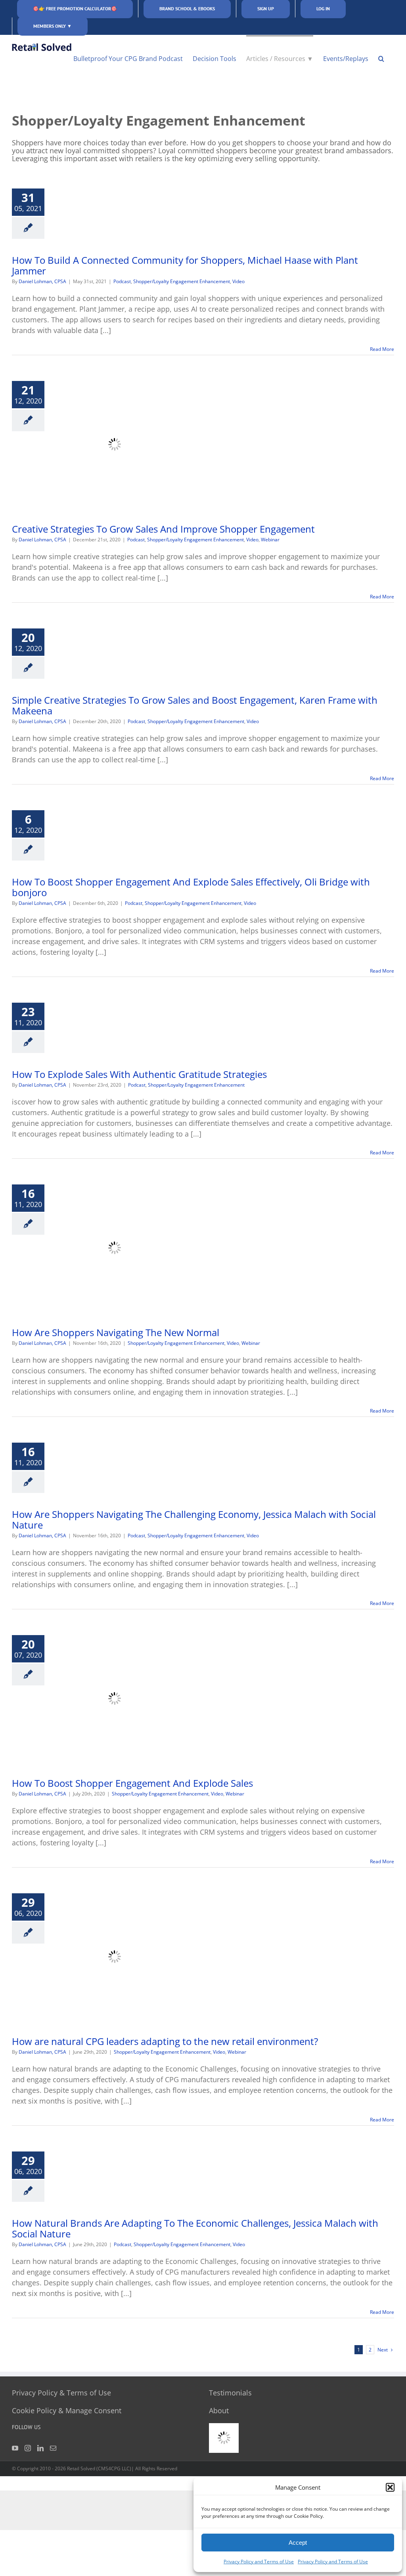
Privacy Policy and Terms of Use (259, 2562)
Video (238, 281)
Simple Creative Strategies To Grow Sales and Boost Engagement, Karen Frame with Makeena (195, 705)
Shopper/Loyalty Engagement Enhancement (182, 281)
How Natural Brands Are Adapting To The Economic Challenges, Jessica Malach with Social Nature (195, 2228)
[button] (390, 2487)
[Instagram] (28, 2448)
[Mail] (53, 2448)
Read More (382, 349)
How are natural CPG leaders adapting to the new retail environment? (165, 2041)
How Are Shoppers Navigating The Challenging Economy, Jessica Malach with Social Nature (194, 1519)
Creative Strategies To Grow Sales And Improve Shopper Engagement (163, 529)
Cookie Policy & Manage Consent (67, 2410)
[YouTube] (15, 2448)
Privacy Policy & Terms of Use (61, 2393)
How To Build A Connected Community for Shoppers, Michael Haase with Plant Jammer (185, 265)
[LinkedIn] (40, 2448)
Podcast (122, 281)
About (219, 2410)
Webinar (270, 540)
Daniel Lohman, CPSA (42, 281)
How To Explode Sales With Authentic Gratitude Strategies (139, 1074)
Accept (298, 2543)
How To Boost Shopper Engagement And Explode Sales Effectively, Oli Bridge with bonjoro (191, 887)
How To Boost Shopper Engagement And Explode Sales (132, 1783)
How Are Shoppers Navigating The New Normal (116, 1332)
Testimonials (230, 2393)
